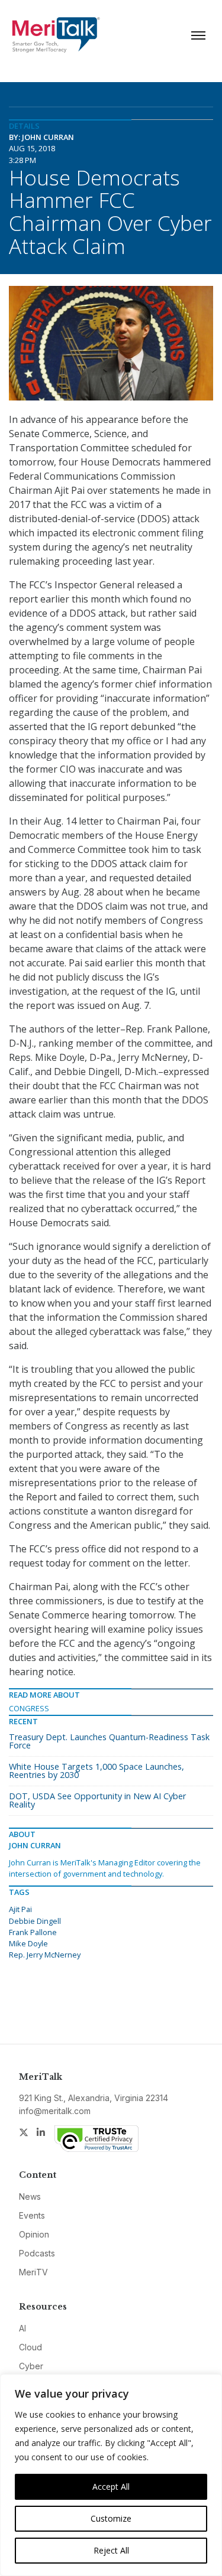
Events (32, 2215)
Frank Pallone (33, 1932)
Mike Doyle (28, 1943)
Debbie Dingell (35, 1921)
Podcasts (37, 2253)
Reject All (111, 2550)
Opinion (34, 2234)
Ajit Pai (20, 1909)
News (30, 2196)
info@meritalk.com (55, 2111)
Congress (29, 1708)
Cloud (30, 2347)
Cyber (31, 2366)
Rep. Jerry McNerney (45, 1955)
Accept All (111, 2487)
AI (22, 2328)
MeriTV (33, 2272)
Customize (111, 2518)
